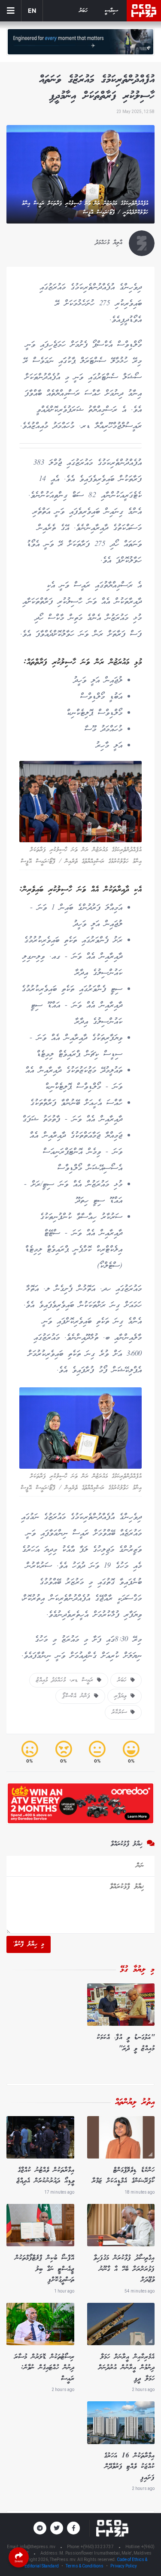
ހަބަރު (83, 11)
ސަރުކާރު (121, 1712)
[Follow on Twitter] (57, 2528)
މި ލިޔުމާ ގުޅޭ (137, 1970)
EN (32, 10)
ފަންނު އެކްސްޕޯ (78, 1696)
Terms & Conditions (85, 2566)
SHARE (19, 2561)
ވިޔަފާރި (122, 1696)
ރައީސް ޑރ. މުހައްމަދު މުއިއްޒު (67, 1680)
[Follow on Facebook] (73, 2528)
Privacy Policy (124, 2566)
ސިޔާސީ (111, 11)
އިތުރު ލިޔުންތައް (135, 2102)
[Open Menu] (11, 11)
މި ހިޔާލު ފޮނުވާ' (29, 1944)
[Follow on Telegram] (40, 2528)
